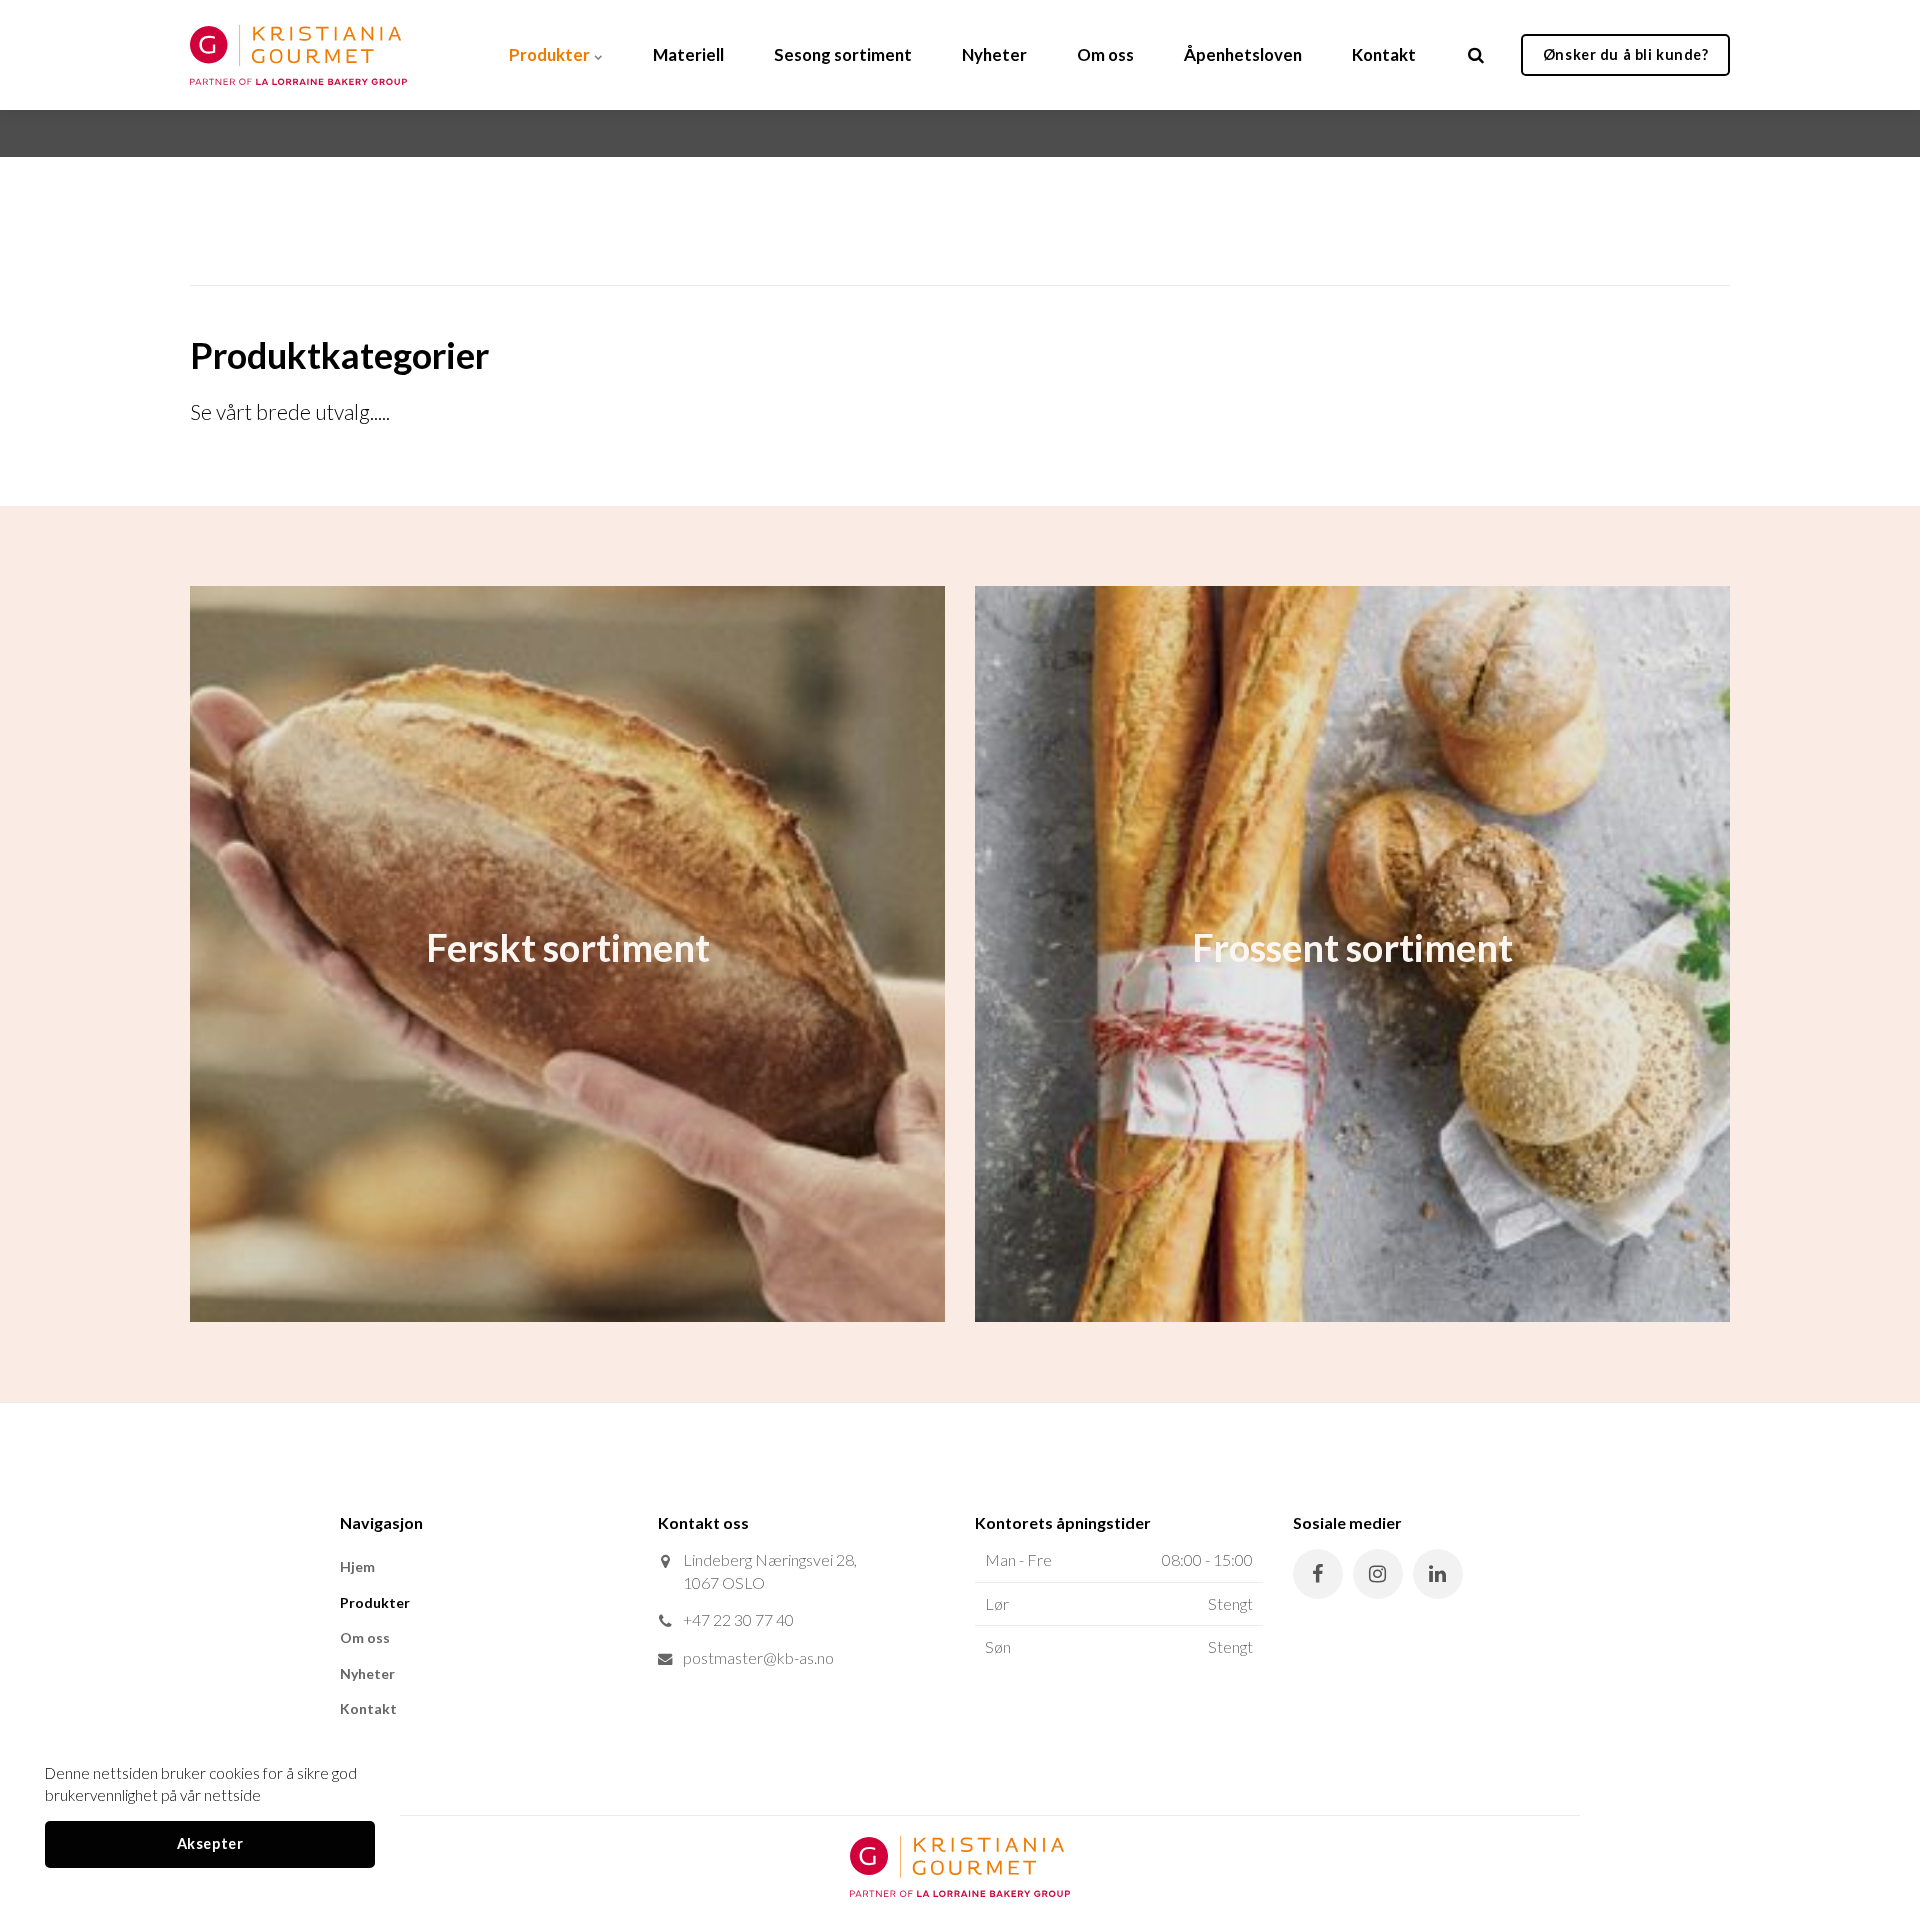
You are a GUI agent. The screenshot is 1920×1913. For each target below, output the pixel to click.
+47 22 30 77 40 (738, 1619)
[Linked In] (1438, 1574)
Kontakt (1384, 54)
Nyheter (994, 54)
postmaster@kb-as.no (758, 1657)
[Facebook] (1318, 1574)
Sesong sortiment (843, 54)
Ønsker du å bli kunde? (1626, 54)
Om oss (1105, 54)
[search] (1476, 55)
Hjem (357, 1566)
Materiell (688, 54)
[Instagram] (1378, 1574)
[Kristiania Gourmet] (298, 55)
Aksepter (210, 1843)
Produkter (551, 54)
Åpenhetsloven (1243, 54)
